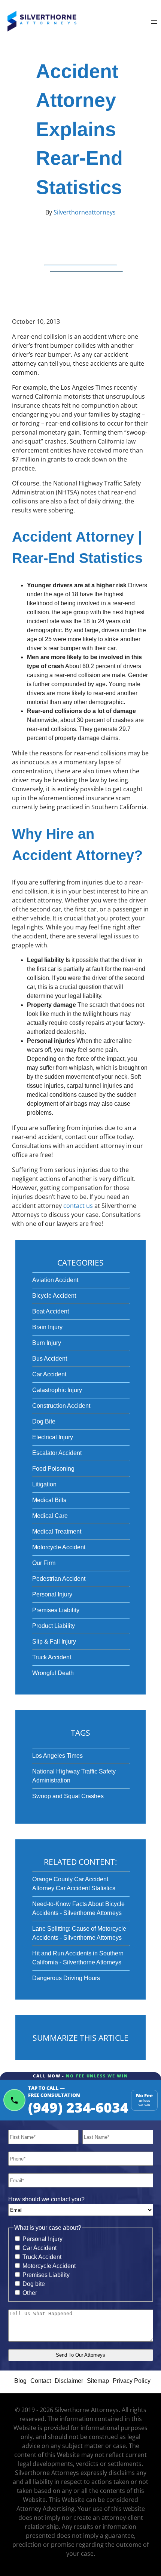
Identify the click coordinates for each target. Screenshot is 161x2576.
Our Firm (44, 1563)
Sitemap (98, 2381)
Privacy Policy (132, 2381)
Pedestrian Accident (59, 1579)
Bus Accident (50, 1359)
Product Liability (54, 1626)
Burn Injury (47, 1343)
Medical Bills (49, 1500)
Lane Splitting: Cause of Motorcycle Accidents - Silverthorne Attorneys (79, 1933)
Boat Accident (51, 1311)
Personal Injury (52, 1594)
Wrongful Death (53, 1673)
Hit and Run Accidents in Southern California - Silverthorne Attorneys (78, 1958)
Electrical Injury (53, 1437)
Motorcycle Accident (59, 1547)
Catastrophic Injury (57, 1390)
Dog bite (34, 2284)
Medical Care (50, 1516)
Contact (41, 2381)
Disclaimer (69, 2381)
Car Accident (49, 1374)
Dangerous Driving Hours (66, 1978)
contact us (78, 1206)
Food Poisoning (53, 1469)
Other (30, 2293)
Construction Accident (61, 1406)
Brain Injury (47, 1327)
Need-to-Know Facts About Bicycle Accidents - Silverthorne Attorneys (78, 1908)
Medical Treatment (57, 1531)
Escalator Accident (57, 1453)
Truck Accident (52, 1657)
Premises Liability (56, 1610)
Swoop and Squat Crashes (68, 1796)
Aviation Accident (55, 1280)
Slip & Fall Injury (54, 1642)
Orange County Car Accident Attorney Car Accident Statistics (74, 1884)
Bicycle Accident (54, 1296)
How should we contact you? (46, 2199)
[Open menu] (154, 23)
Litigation (44, 1484)
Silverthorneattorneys (84, 212)
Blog (20, 2381)
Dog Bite (44, 1421)
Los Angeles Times (57, 1756)
